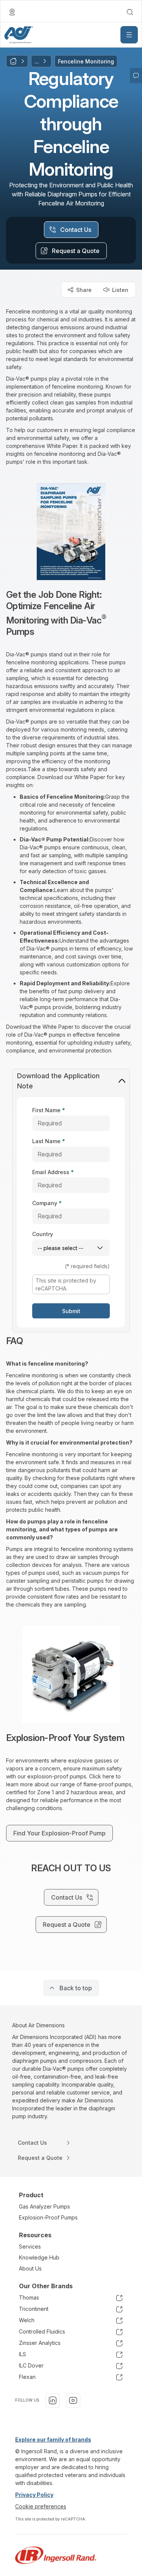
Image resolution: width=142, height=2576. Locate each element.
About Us (30, 2268)
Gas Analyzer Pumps (44, 2206)
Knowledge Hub (39, 2257)
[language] (12, 12)
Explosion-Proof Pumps (48, 2217)
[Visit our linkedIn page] (53, 2400)
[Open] (129, 35)
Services (30, 2246)
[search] (130, 12)
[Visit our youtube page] (73, 2400)
